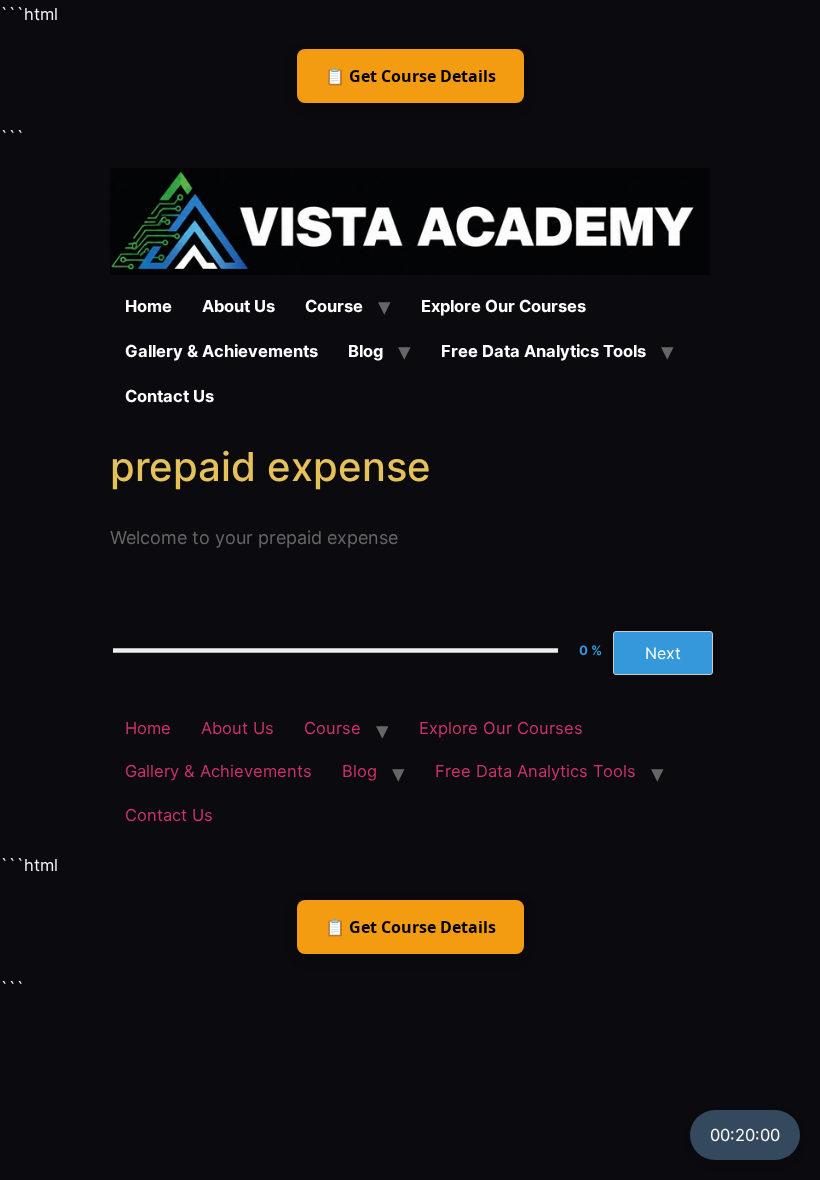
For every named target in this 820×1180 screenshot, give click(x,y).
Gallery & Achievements (221, 351)
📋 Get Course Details (410, 76)
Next (663, 653)
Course (334, 306)
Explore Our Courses (503, 306)
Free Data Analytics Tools (543, 351)
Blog (365, 351)
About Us (238, 306)
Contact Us (169, 396)
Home (148, 306)
